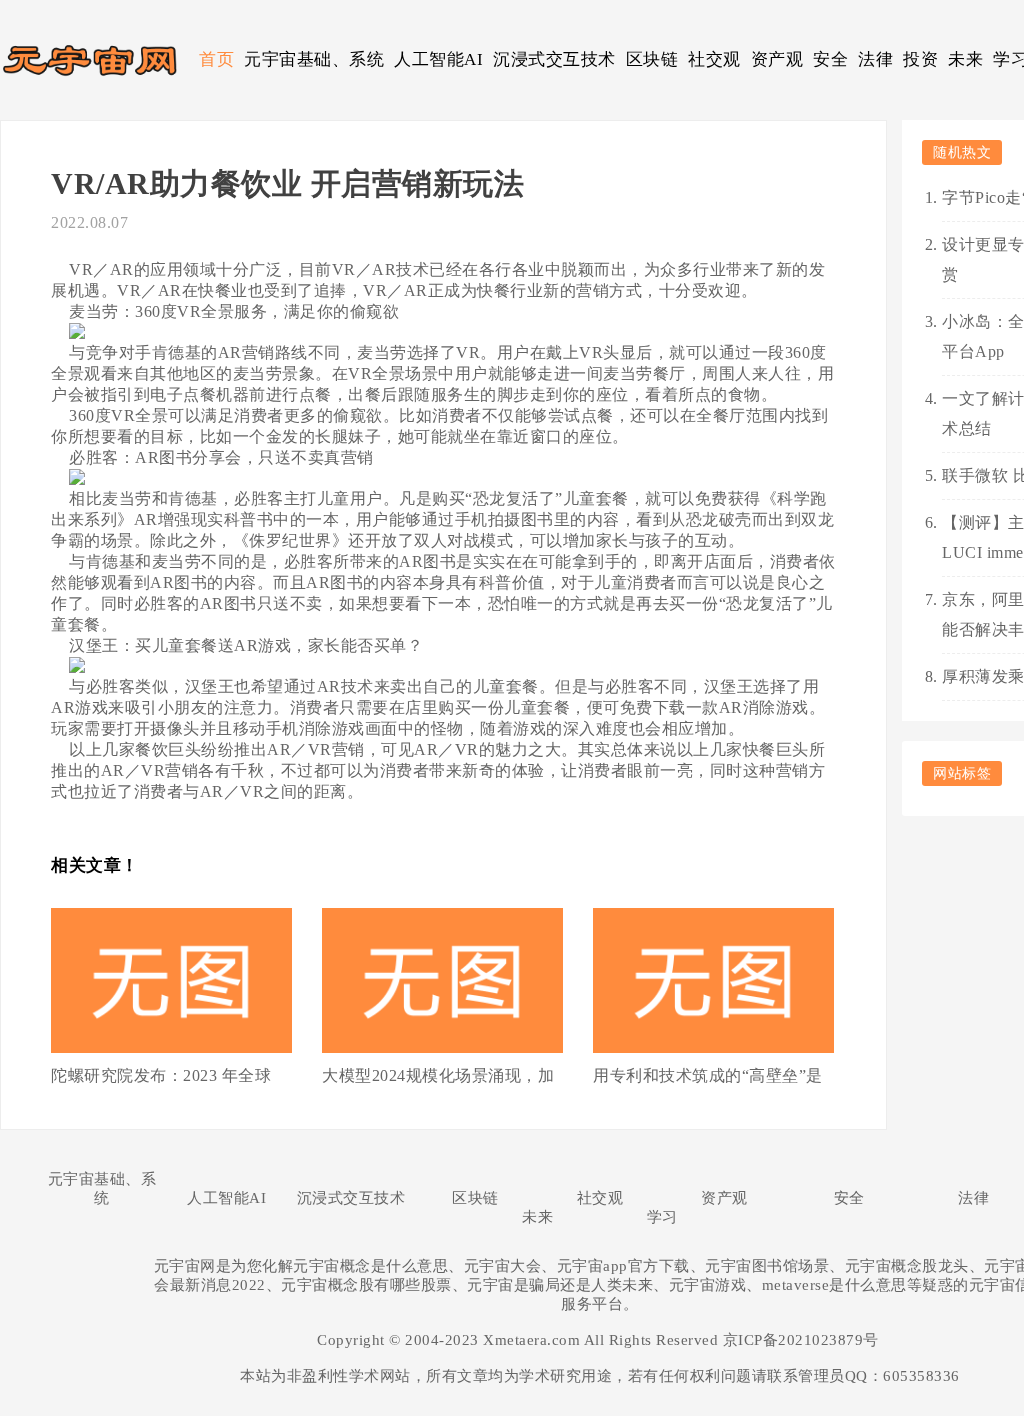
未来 (965, 59)
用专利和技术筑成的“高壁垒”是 (708, 1075)
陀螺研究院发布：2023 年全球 (161, 1075)
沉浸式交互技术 (554, 59)
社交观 (714, 59)
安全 (830, 59)
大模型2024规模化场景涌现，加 (438, 1075)
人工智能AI (438, 59)
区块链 (652, 59)
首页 (216, 59)
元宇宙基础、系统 (314, 59)
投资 (920, 59)
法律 (875, 59)
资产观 (777, 59)
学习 (662, 1217)
